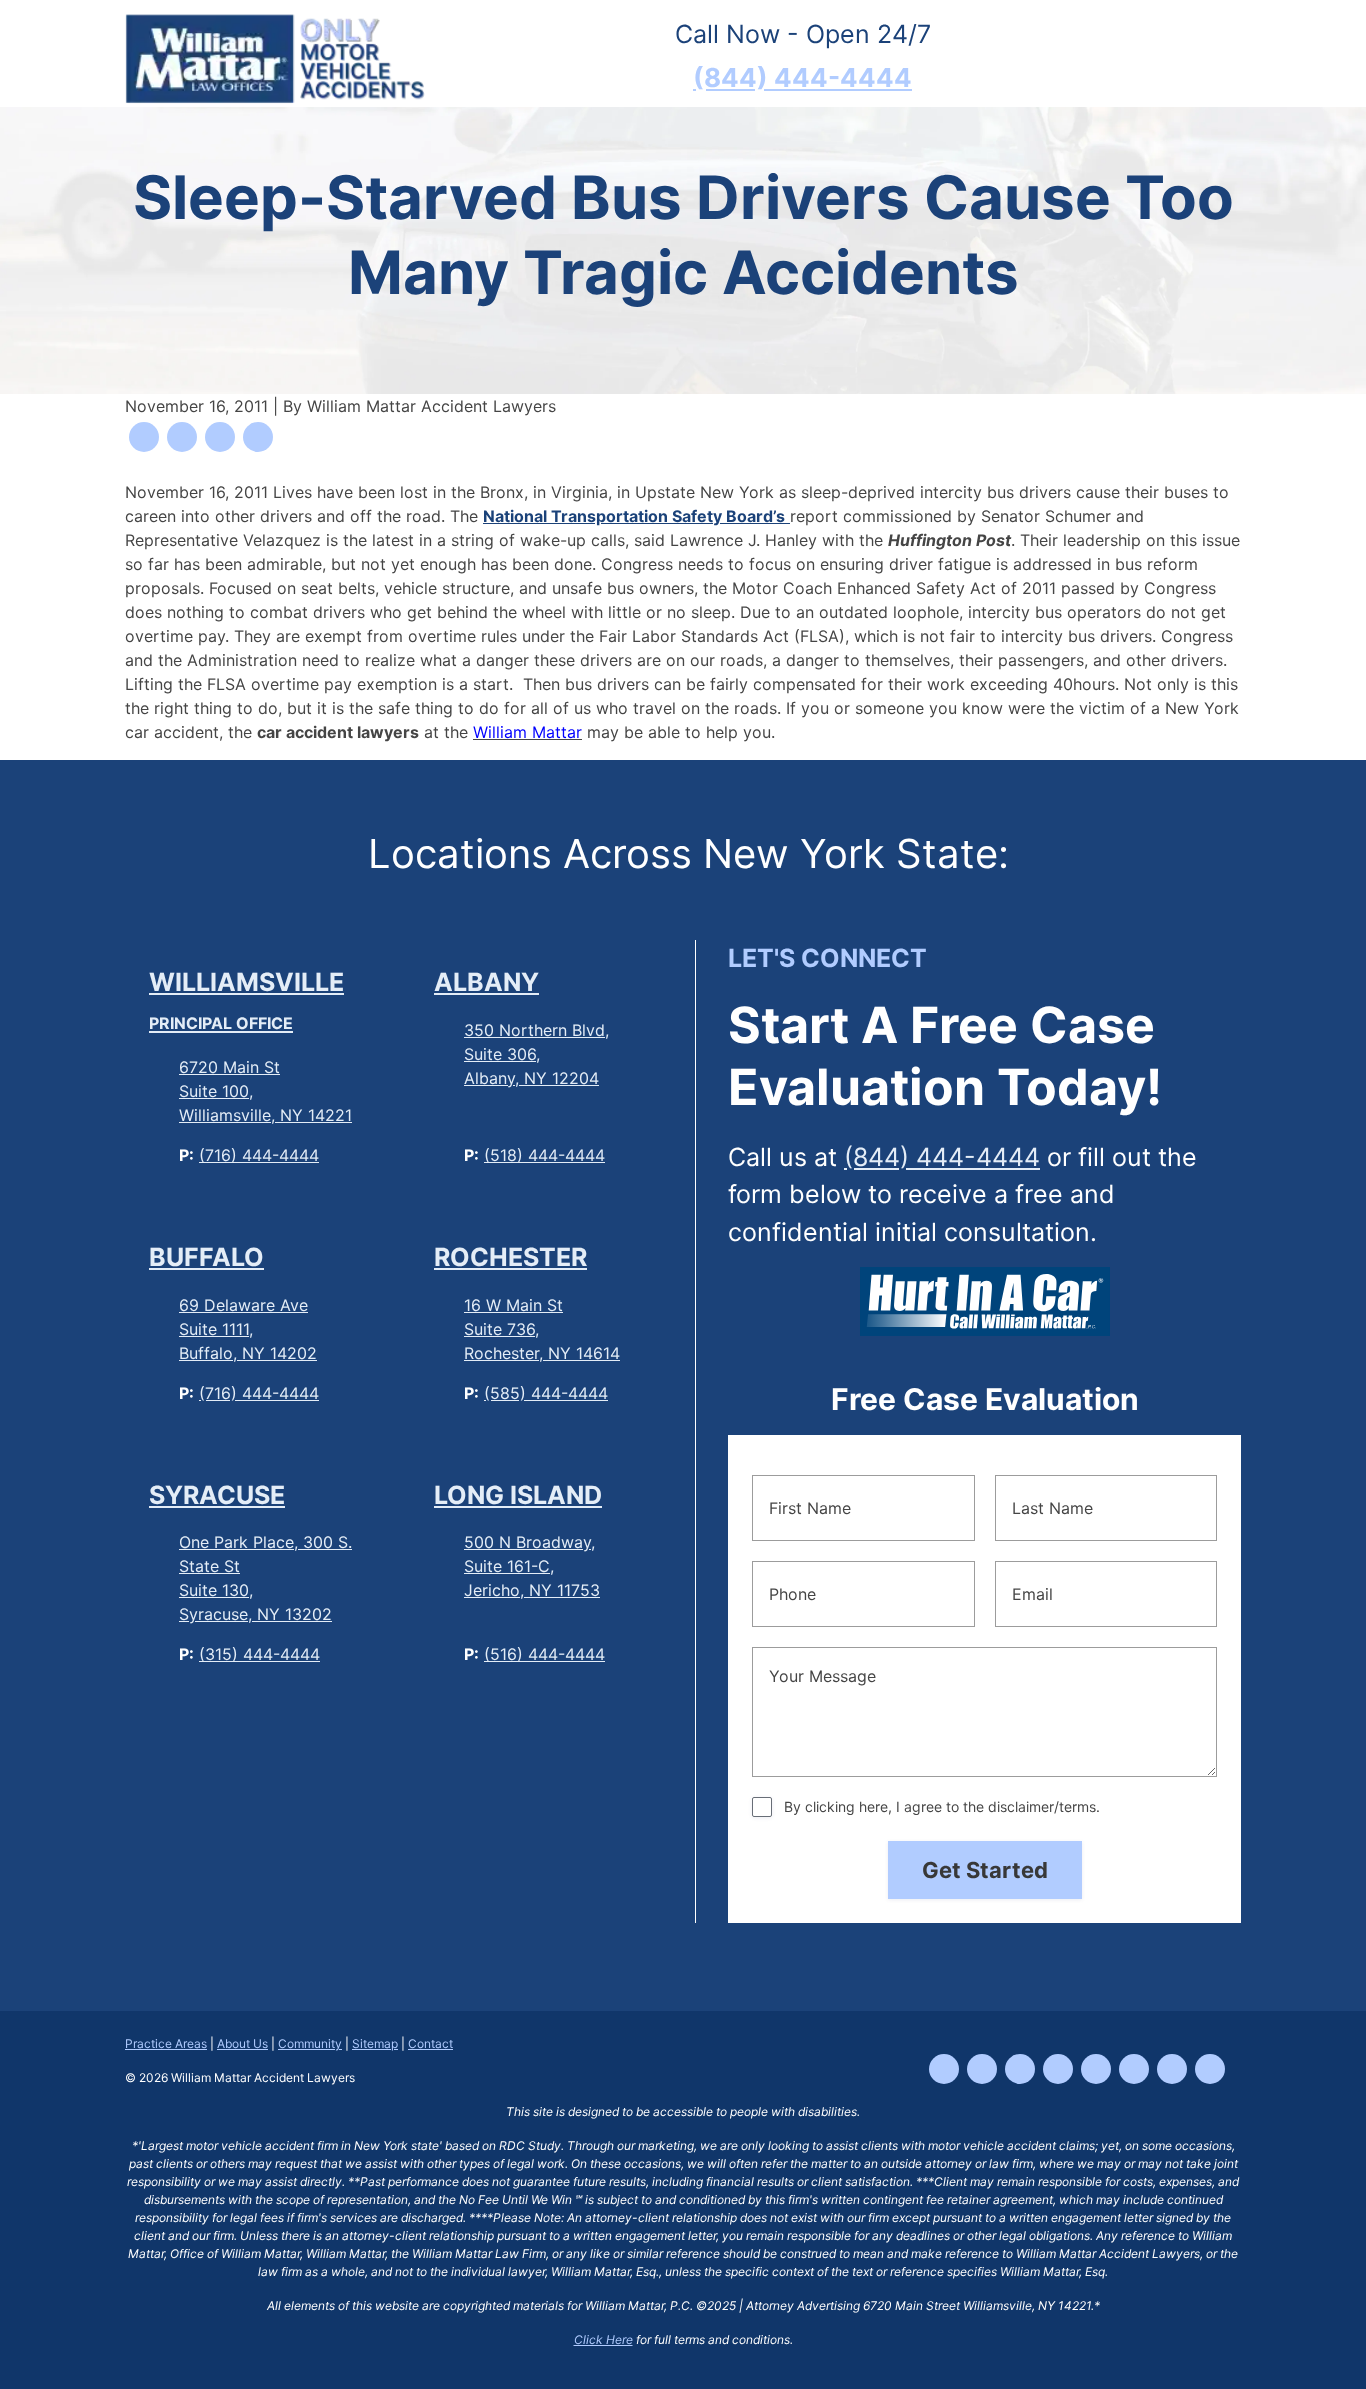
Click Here (603, 2339)
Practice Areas (166, 2043)
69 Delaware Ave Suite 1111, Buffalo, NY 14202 (248, 1329)
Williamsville (246, 1000)
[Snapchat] (1172, 2069)
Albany (486, 982)
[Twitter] (1134, 2069)
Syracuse (217, 1495)
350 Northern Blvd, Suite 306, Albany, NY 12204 (536, 1054)
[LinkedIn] (1096, 2069)
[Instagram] (1020, 2069)
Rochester (510, 1257)
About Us (242, 2043)
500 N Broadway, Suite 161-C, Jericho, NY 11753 (532, 1566)
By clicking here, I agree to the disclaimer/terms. (942, 1806)
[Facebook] (944, 2069)
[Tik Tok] (982, 2069)
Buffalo (206, 1257)
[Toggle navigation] (1210, 57)
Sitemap (375, 2043)
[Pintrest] (1210, 2069)
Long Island (518, 1495)
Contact (430, 2043)
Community (310, 2043)
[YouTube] (1058, 2069)
